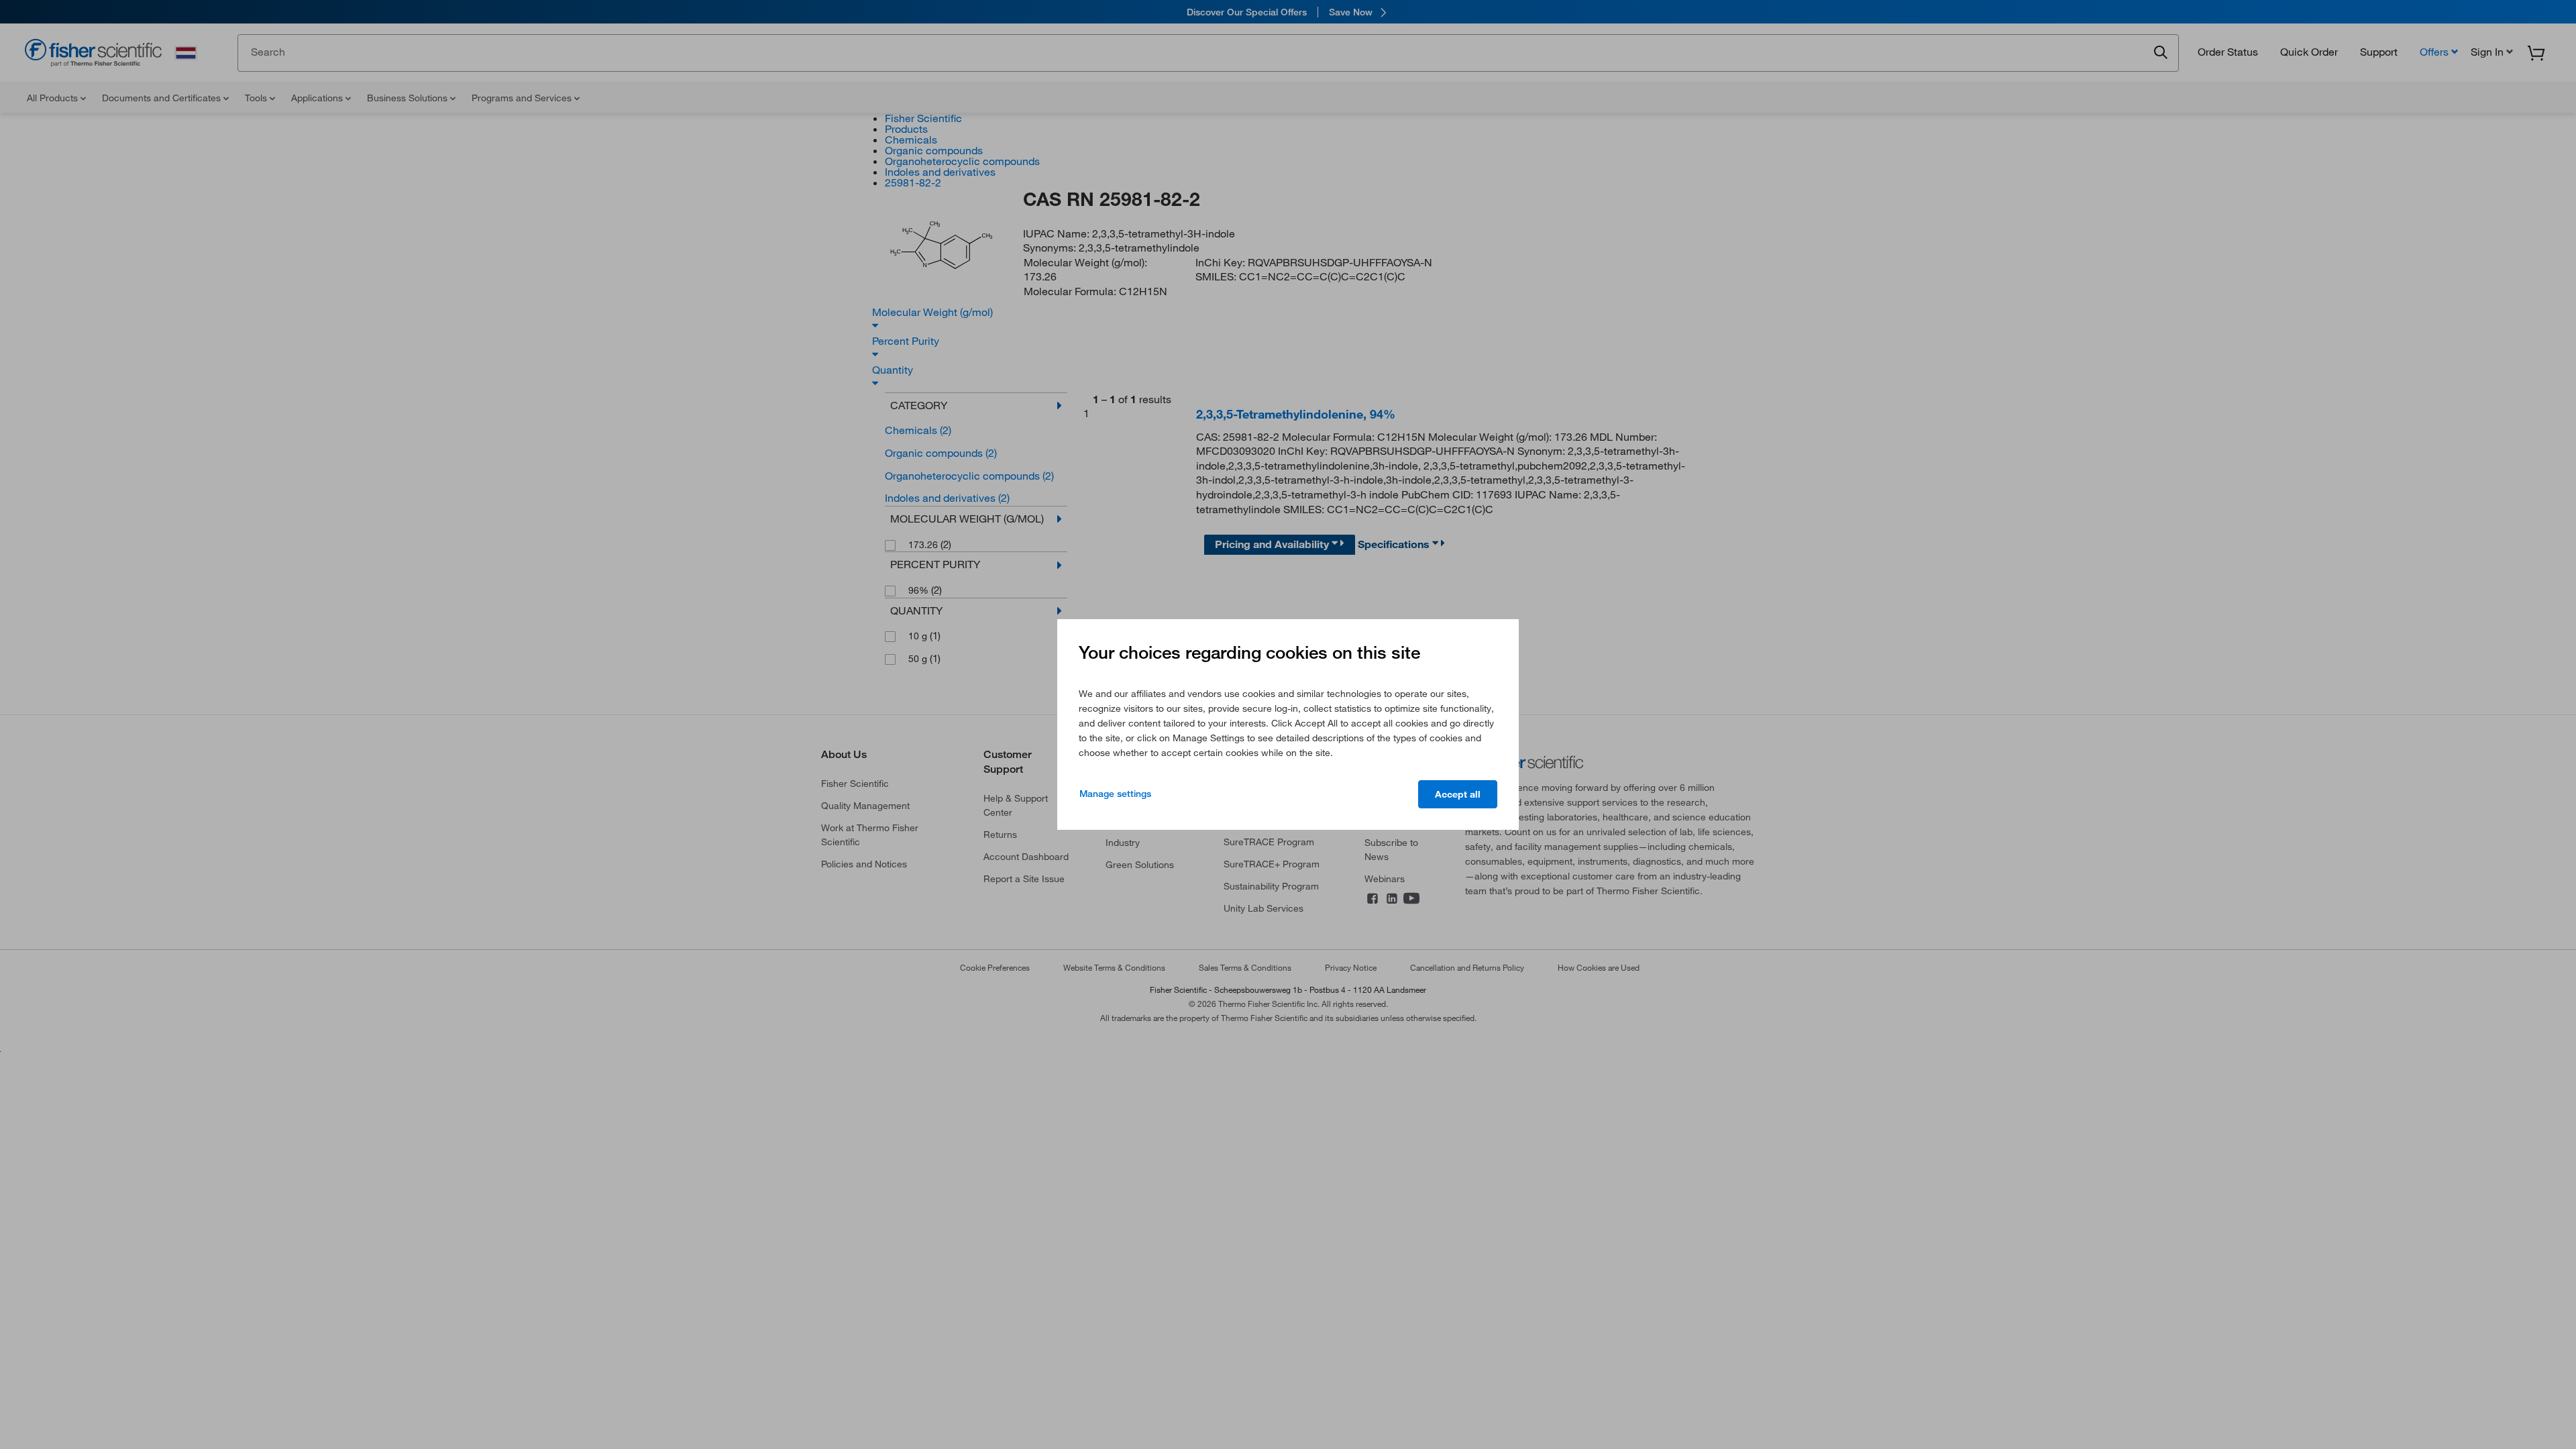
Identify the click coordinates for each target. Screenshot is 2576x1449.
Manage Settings (1115, 794)
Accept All (1458, 794)
